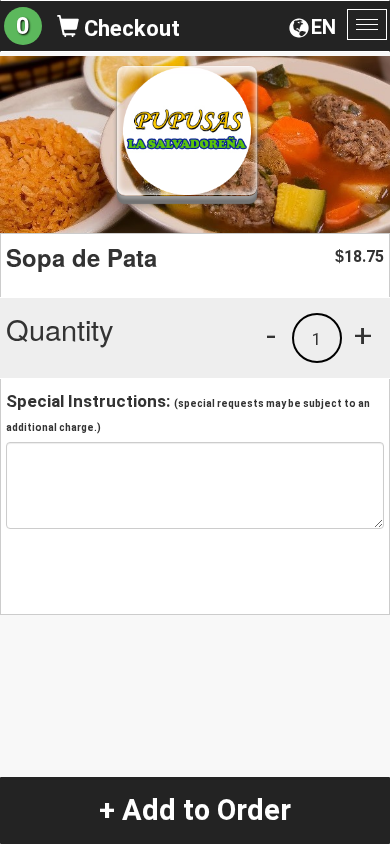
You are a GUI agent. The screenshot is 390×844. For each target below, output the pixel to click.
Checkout (129, 28)
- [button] (271, 335)
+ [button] (363, 335)
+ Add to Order (195, 810)
